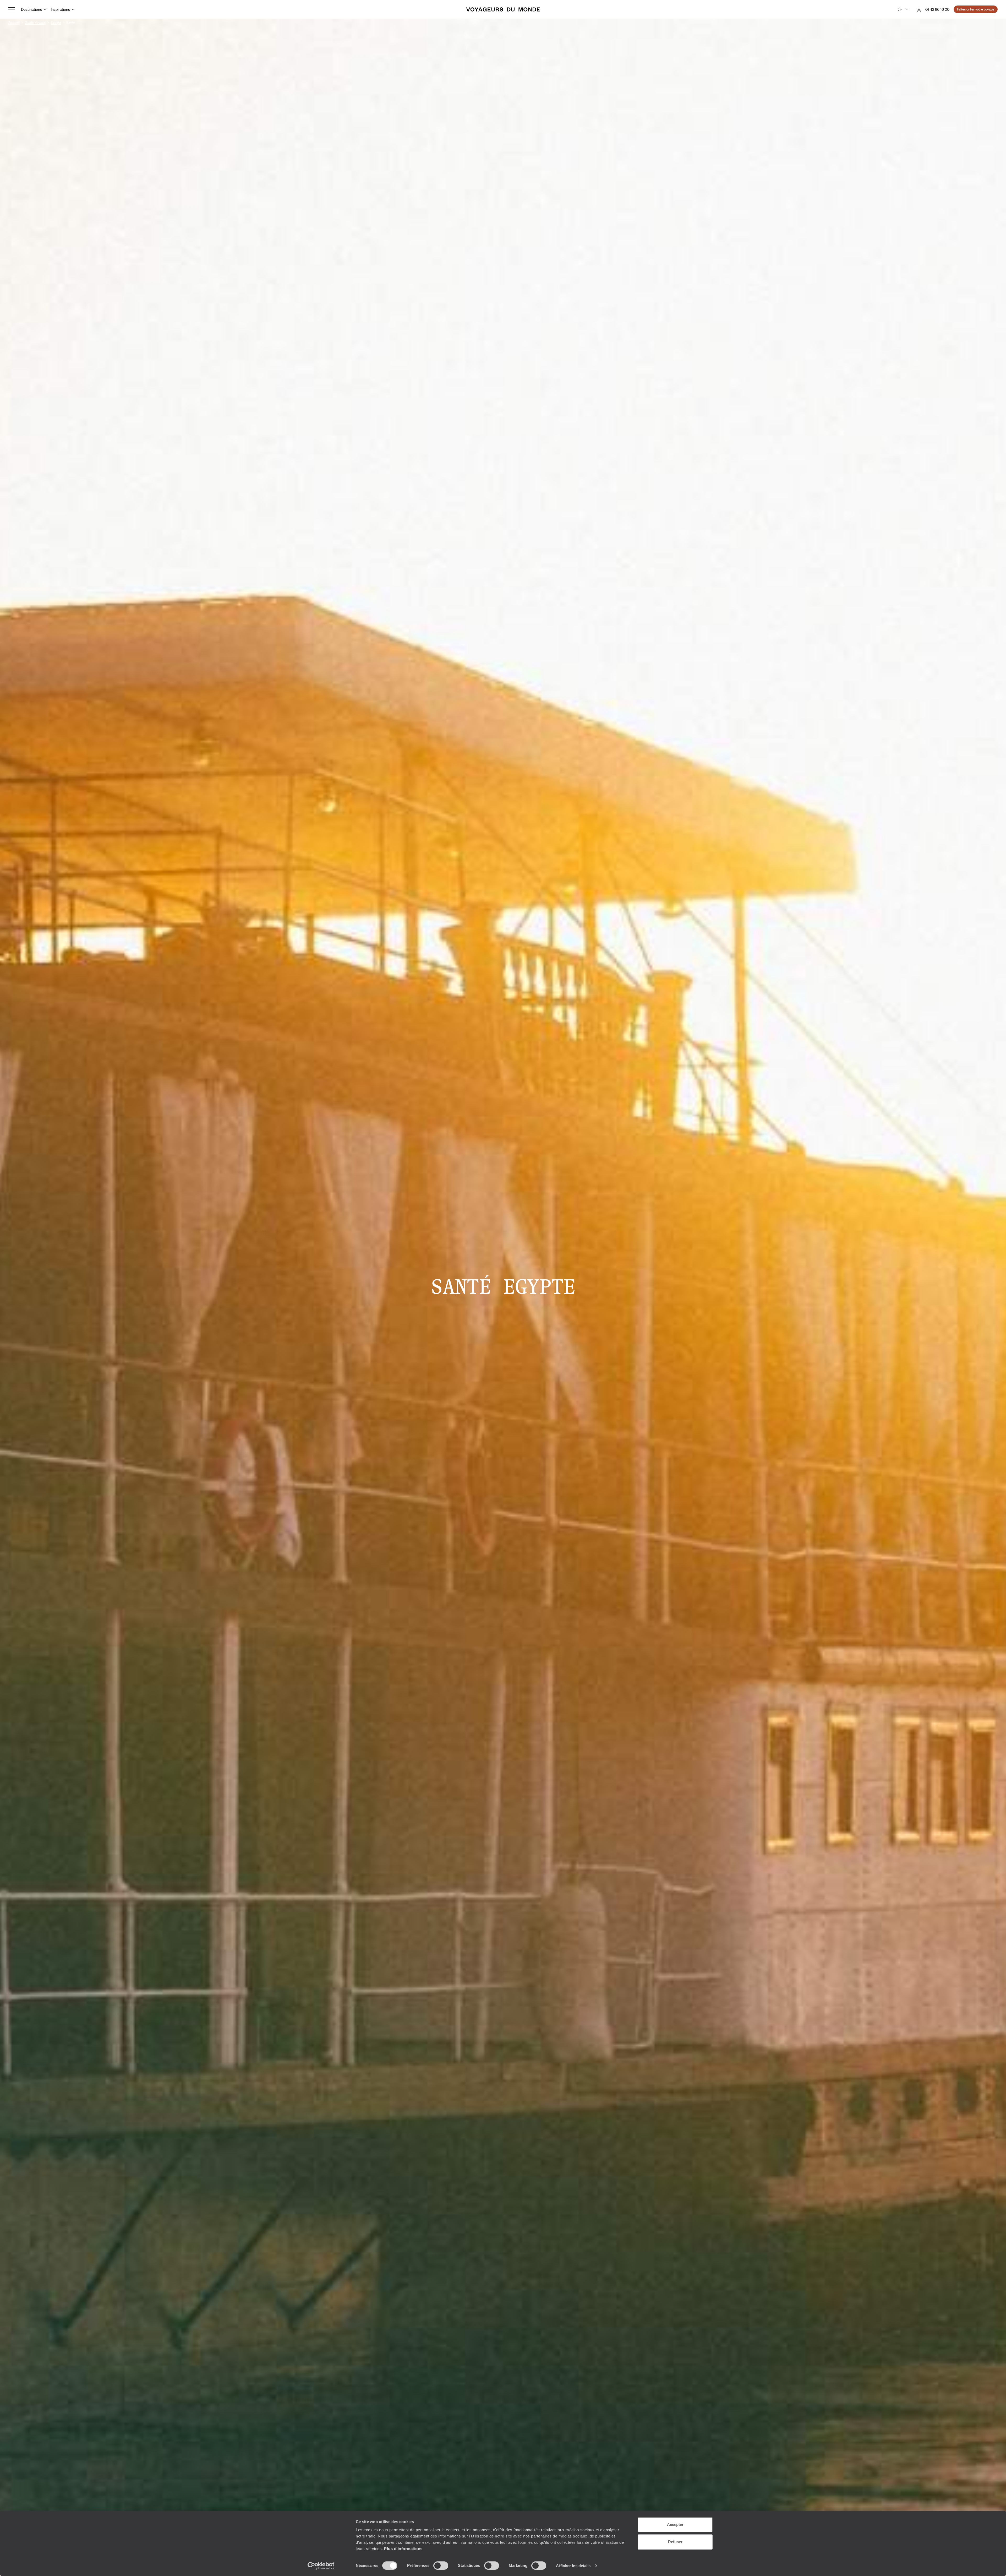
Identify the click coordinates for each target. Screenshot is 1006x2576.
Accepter (675, 2525)
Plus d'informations (403, 2549)
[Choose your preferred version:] (902, 9)
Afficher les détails (573, 2566)
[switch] (441, 2566)
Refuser (675, 2542)
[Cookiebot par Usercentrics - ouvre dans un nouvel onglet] (321, 2566)
